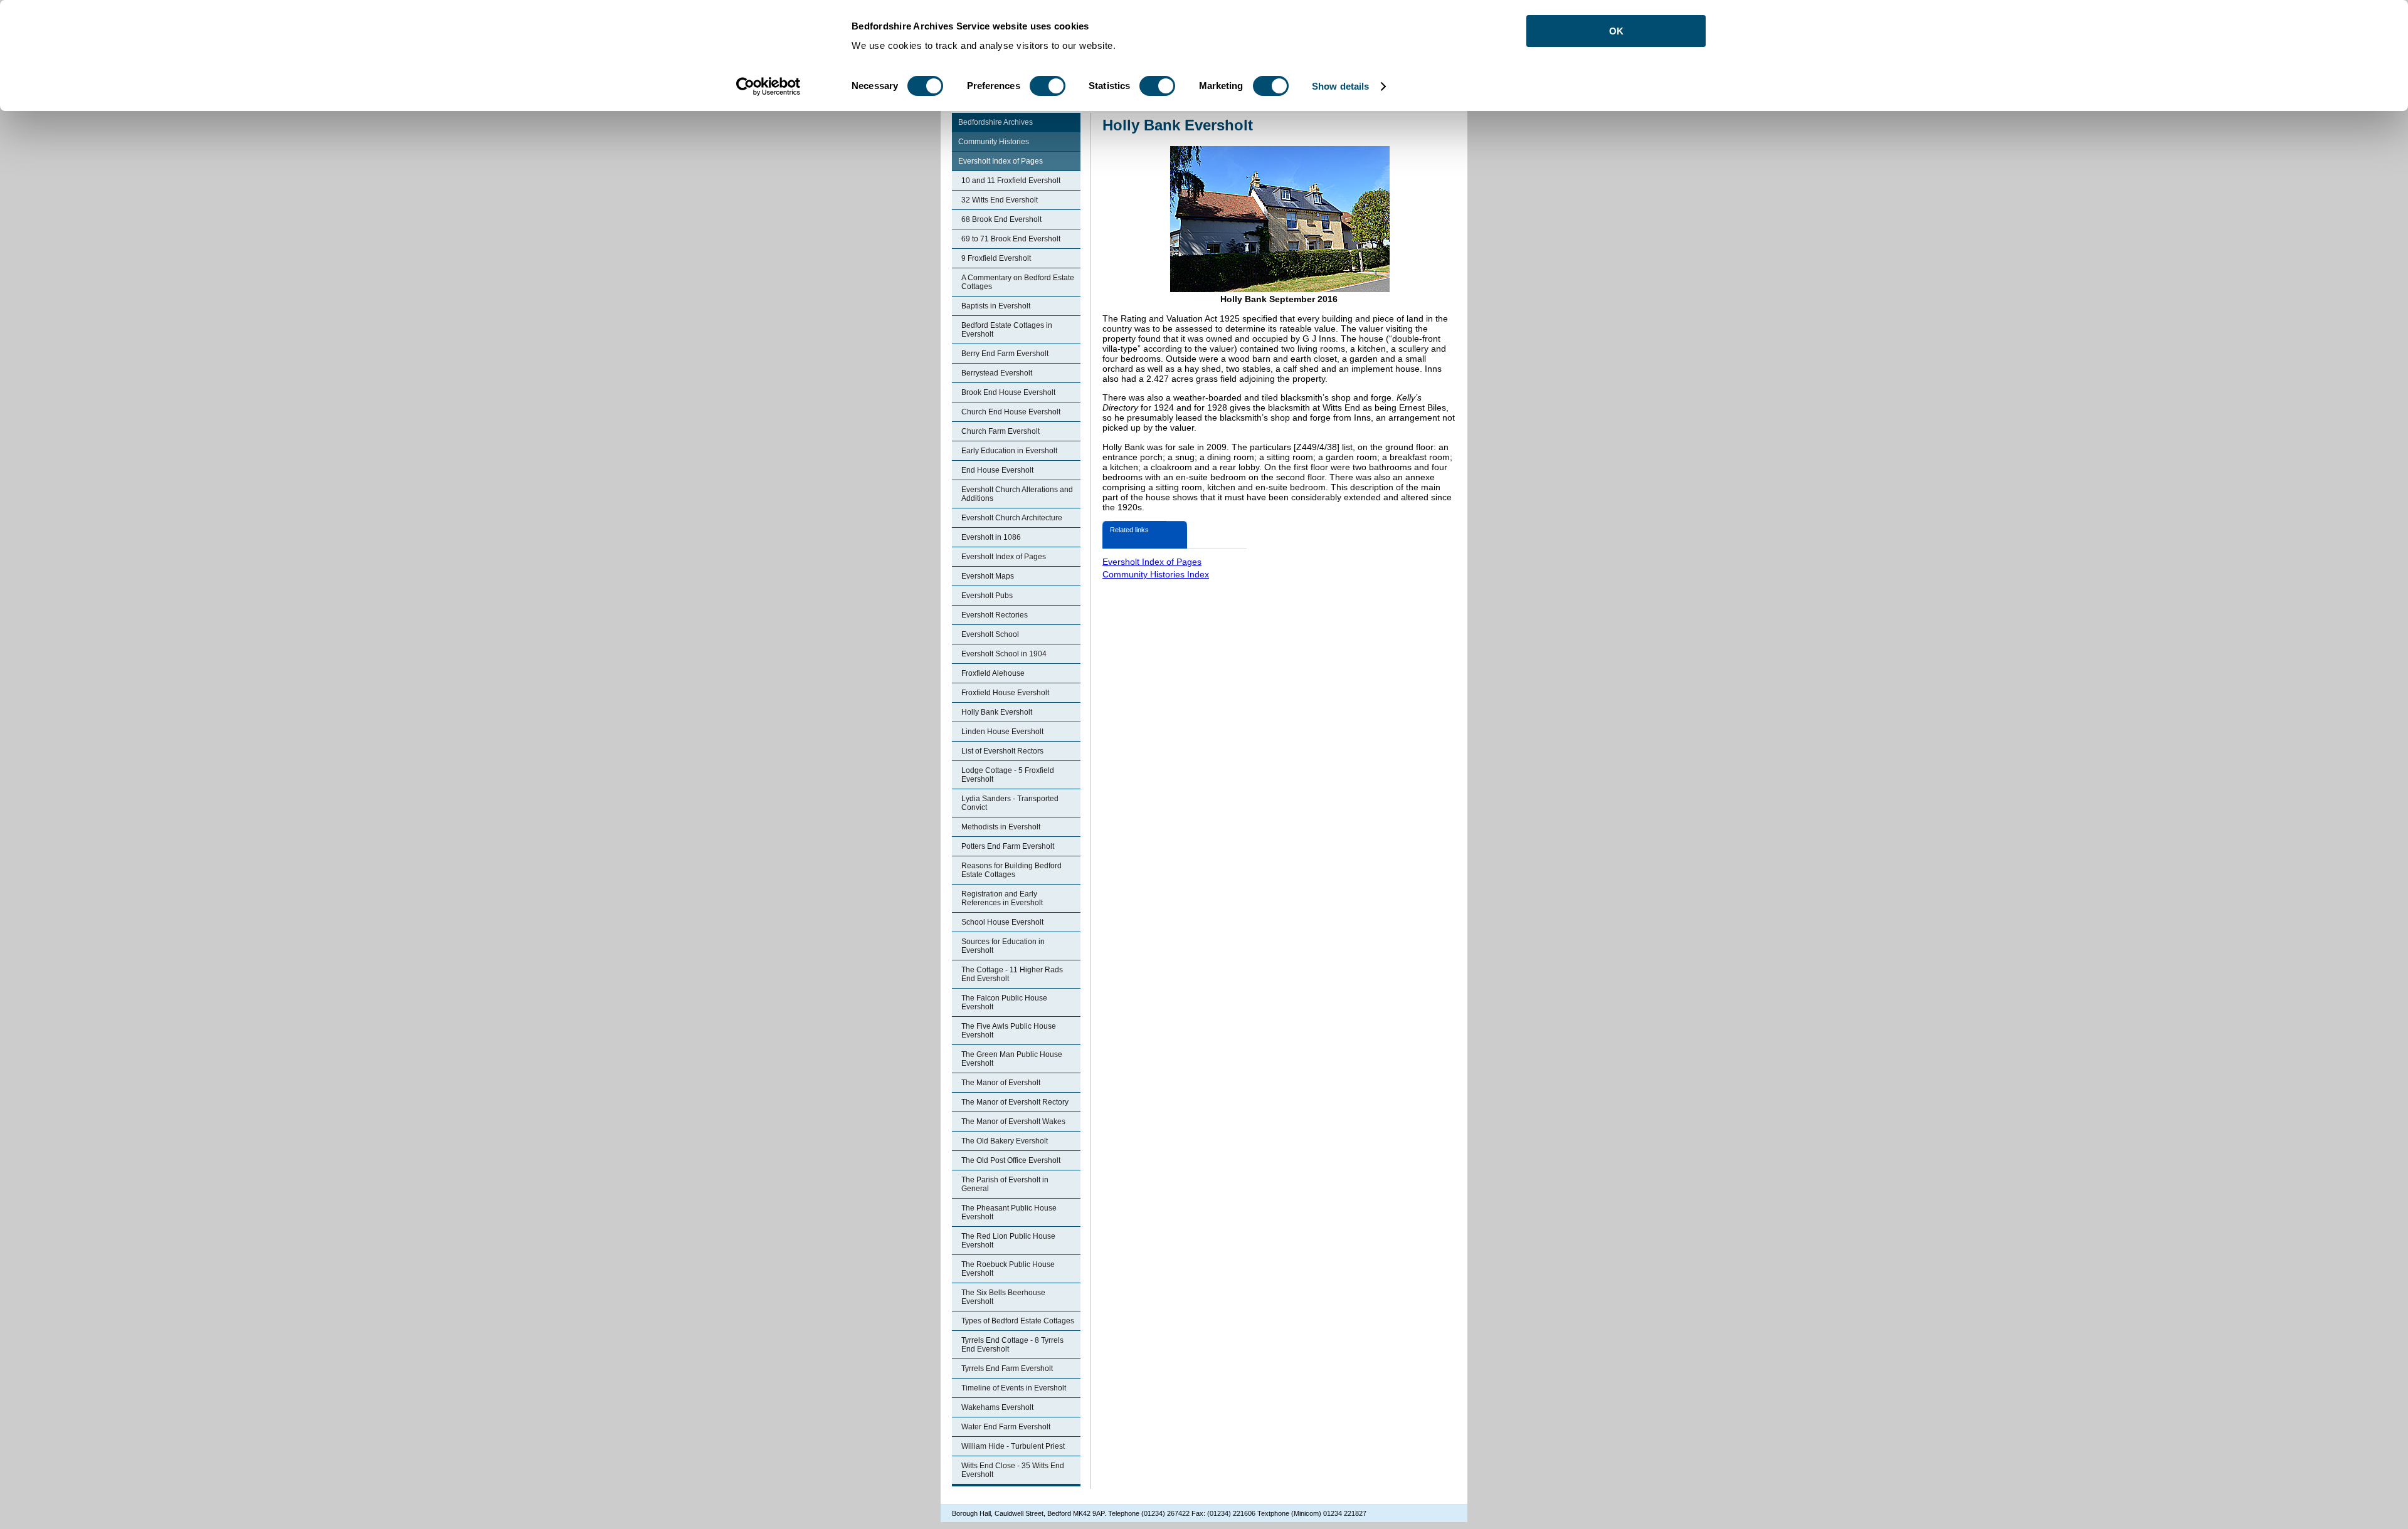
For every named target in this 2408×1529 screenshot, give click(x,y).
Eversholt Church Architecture (1012, 518)
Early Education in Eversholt (1009, 451)
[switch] (1048, 86)
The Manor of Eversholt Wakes (1013, 1122)
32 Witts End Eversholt (1000, 200)
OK (1616, 31)
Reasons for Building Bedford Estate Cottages (1011, 870)
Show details (1340, 86)
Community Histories (994, 142)
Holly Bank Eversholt (997, 712)
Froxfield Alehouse (993, 673)
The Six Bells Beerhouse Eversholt (1003, 1297)
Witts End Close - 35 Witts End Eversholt (1013, 1470)
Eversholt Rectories (995, 615)
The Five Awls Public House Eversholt (1009, 1031)
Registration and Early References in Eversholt (1002, 898)
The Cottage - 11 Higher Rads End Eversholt (1012, 974)
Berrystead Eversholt (997, 373)
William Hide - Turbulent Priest (1013, 1446)
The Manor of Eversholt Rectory (1015, 1102)
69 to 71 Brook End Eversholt (1011, 239)
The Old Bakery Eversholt (1005, 1141)
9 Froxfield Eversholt (996, 258)
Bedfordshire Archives (995, 122)
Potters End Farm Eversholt (1008, 846)
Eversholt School (990, 634)
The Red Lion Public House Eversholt (1008, 1241)
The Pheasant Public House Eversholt (1009, 1212)
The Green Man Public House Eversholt (1012, 1059)
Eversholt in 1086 (991, 537)
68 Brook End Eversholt (1001, 219)
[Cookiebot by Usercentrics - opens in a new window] (768, 87)
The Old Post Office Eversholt (1011, 1160)
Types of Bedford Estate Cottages (1018, 1321)
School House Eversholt (1002, 922)
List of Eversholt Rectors (1002, 751)
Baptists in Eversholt (996, 306)
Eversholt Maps (988, 576)
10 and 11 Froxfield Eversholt (1011, 181)
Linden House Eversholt (1002, 732)
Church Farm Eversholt (1001, 431)
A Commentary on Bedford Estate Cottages (1018, 282)
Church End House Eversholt (1011, 412)
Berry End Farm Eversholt (1005, 354)
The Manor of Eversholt (1001, 1083)
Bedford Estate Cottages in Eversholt (1007, 330)
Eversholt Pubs (987, 596)
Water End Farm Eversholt (1006, 1427)
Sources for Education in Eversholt (1003, 946)
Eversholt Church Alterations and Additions (1017, 494)
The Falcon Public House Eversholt (1004, 1002)
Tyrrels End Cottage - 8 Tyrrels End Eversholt (1012, 1345)
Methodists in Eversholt (1001, 827)
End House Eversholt (997, 470)
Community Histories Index (1156, 574)
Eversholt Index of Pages (1001, 161)
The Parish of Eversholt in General (1005, 1184)
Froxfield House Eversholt (1005, 693)
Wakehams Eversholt (997, 1407)
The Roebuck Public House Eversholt (1008, 1269)
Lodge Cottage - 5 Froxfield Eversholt (1008, 775)
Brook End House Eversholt (1008, 392)
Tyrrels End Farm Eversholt (1007, 1369)
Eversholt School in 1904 (1004, 654)
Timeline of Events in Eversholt (1014, 1388)
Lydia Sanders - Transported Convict (1010, 803)
